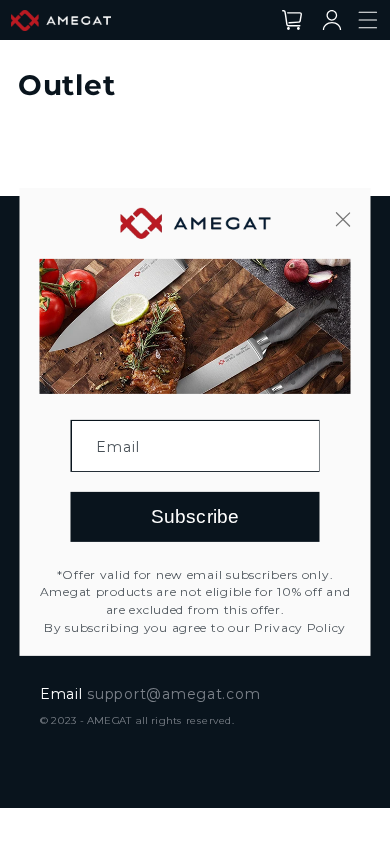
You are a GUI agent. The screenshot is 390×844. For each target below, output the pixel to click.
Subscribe (195, 516)
